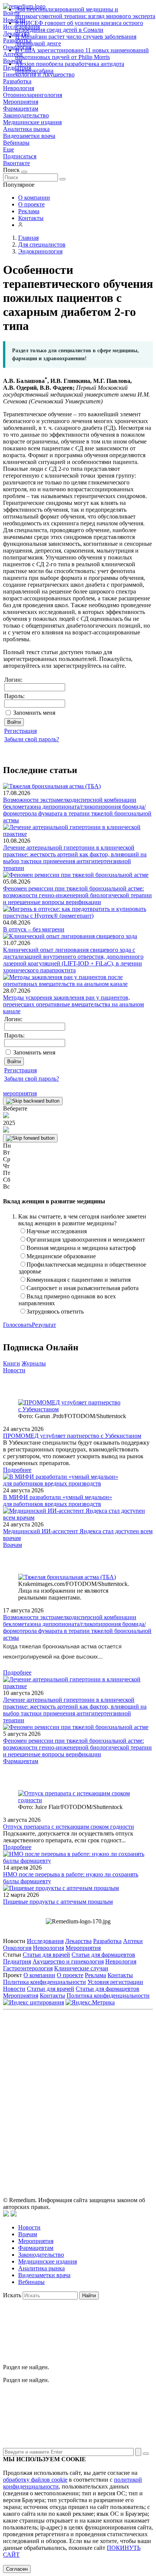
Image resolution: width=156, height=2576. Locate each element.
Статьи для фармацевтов (103, 1955)
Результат (44, 1325)
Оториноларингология (33, 95)
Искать (12, 2295)
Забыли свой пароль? (32, 739)
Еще (9, 149)
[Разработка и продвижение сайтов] (6, 2214)
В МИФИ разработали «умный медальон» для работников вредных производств (58, 1500)
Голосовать (17, 1325)
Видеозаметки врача (29, 136)
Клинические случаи (81, 1968)
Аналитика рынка (26, 129)
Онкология (17, 1948)
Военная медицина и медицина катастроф (81, 1248)
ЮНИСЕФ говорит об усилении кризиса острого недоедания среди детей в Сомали (79, 26)
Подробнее (17, 1470)
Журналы (34, 1363)
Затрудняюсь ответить (55, 1311)
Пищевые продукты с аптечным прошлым (58, 1902)
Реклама (29, 211)
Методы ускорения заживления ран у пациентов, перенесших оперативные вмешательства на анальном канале (73, 1004)
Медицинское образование (61, 1256)
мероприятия (20, 1093)
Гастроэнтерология (28, 1968)
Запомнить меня (34, 713)
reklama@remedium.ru (101, 2072)
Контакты (31, 218)
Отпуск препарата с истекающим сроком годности (69, 1827)
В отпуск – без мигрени (34, 929)
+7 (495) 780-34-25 (111, 2063)
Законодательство (26, 115)
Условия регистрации (115, 1982)
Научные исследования (57, 1231)
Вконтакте (16, 163)
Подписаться (20, 156)
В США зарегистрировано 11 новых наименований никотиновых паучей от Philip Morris (82, 54)
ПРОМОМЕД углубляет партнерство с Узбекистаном (72, 1436)
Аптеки (133, 1941)
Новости (14, 1370)
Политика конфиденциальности (44, 1982)
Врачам (12, 1545)
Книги (12, 1363)
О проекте (31, 204)
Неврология (19, 88)
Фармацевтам (21, 109)
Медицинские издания (32, 122)
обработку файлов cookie (35, 2480)
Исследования (45, 1941)
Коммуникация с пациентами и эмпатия (79, 1280)
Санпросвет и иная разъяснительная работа (83, 1288)
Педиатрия (17, 1961)
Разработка (17, 81)
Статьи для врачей (46, 1955)
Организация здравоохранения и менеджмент (86, 1240)
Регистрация (20, 731)
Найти (89, 2296)
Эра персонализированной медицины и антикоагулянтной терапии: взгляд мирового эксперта (85, 13)
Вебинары (16, 143)
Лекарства (78, 1941)
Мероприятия (21, 102)
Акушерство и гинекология (68, 1961)
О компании (34, 198)
